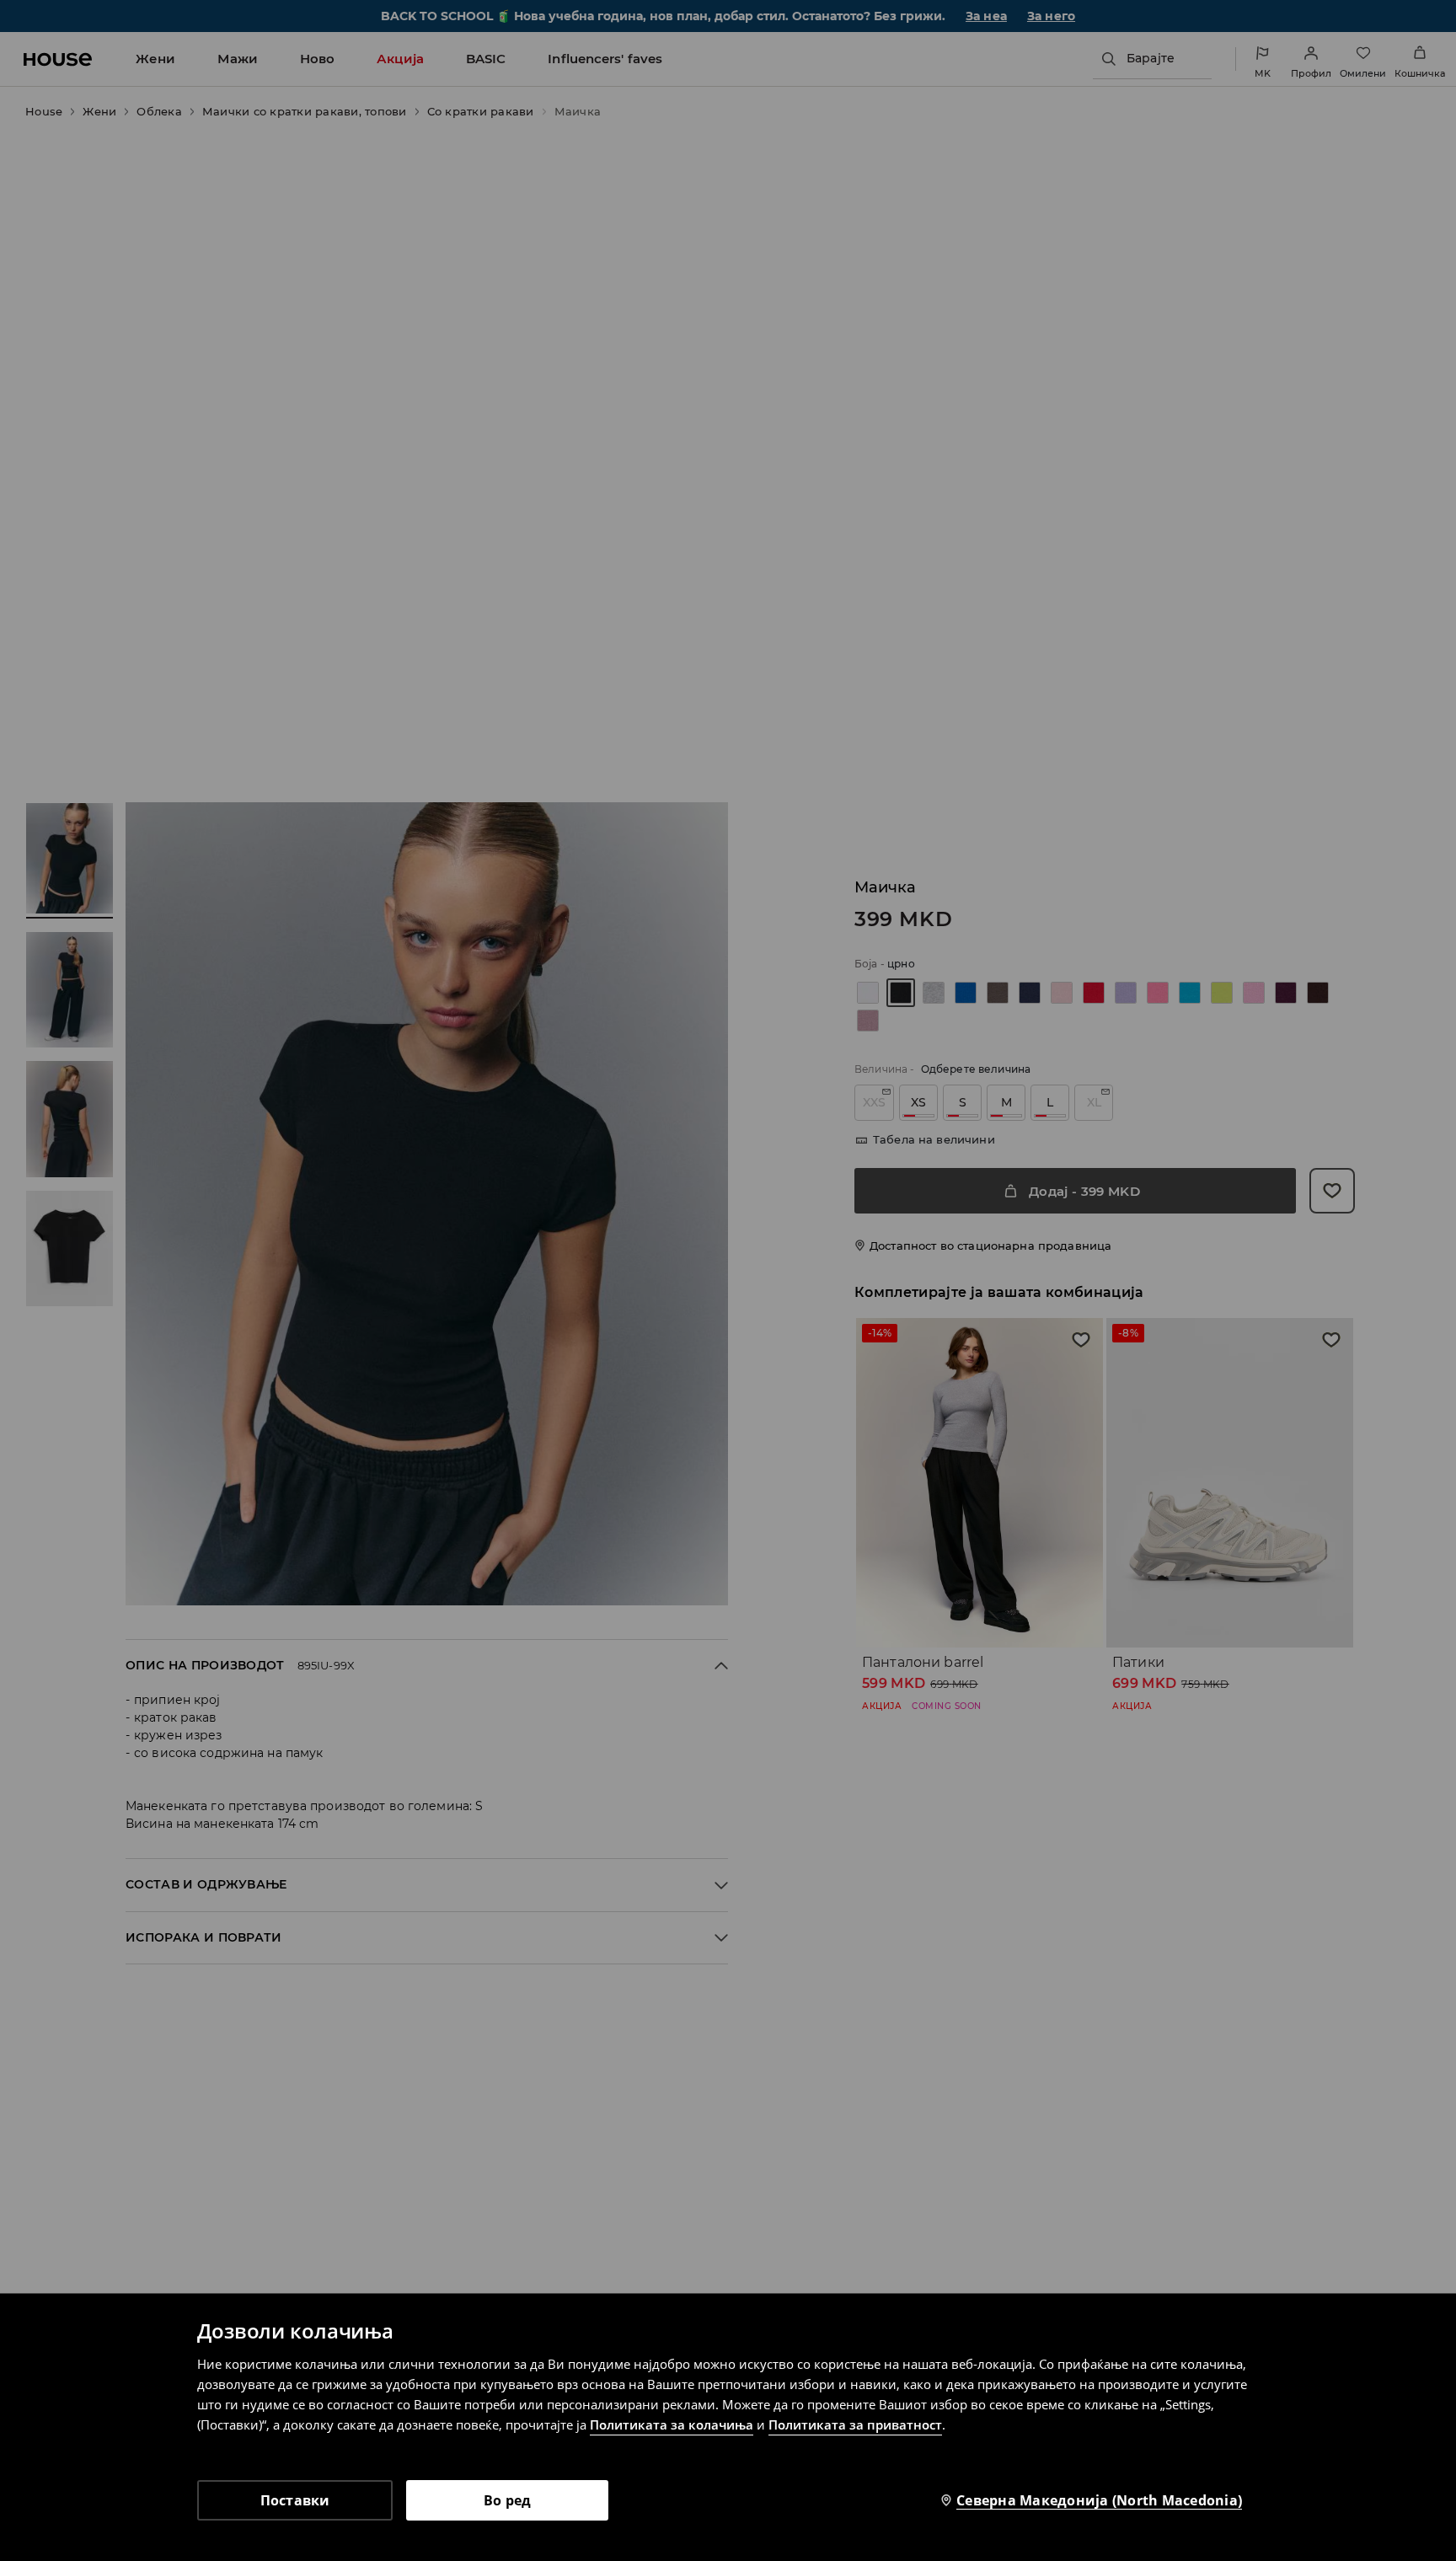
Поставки (295, 2500)
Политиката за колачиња (672, 2424)
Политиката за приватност (855, 2424)
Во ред (508, 2500)
